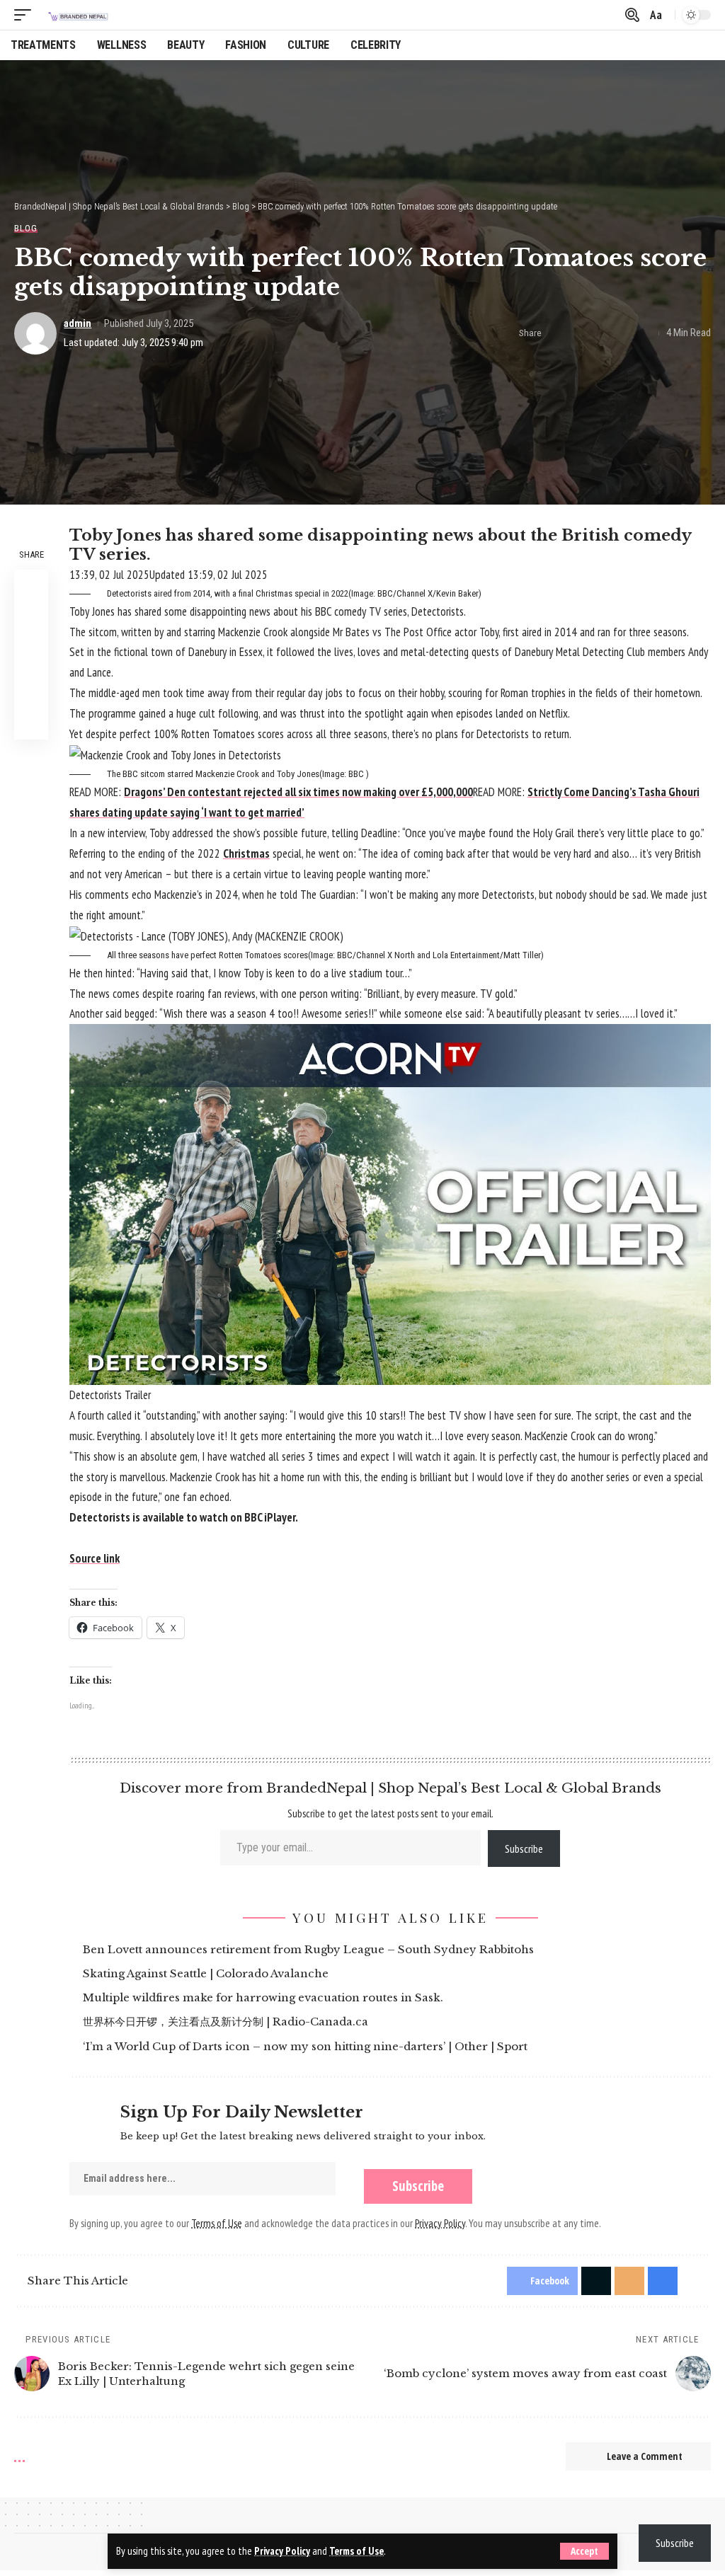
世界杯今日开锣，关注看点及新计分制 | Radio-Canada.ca (228, 2022)
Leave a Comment (645, 2456)
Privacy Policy (282, 2551)
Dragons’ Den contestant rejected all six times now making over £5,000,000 (298, 792)
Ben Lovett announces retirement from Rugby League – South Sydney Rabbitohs (310, 1949)
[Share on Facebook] (556, 333)
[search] (631, 15)
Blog (26, 228)
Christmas (246, 853)
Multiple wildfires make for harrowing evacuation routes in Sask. (265, 1997)
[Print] (622, 333)
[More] (644, 333)
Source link (95, 1558)
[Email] (600, 333)
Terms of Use (356, 2551)
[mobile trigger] (26, 15)
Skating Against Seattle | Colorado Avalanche (208, 1973)
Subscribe (524, 1848)
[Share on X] (578, 333)
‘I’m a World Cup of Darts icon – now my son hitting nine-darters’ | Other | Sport (307, 2046)
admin (78, 323)
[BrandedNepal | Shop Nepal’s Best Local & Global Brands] (77, 15)
